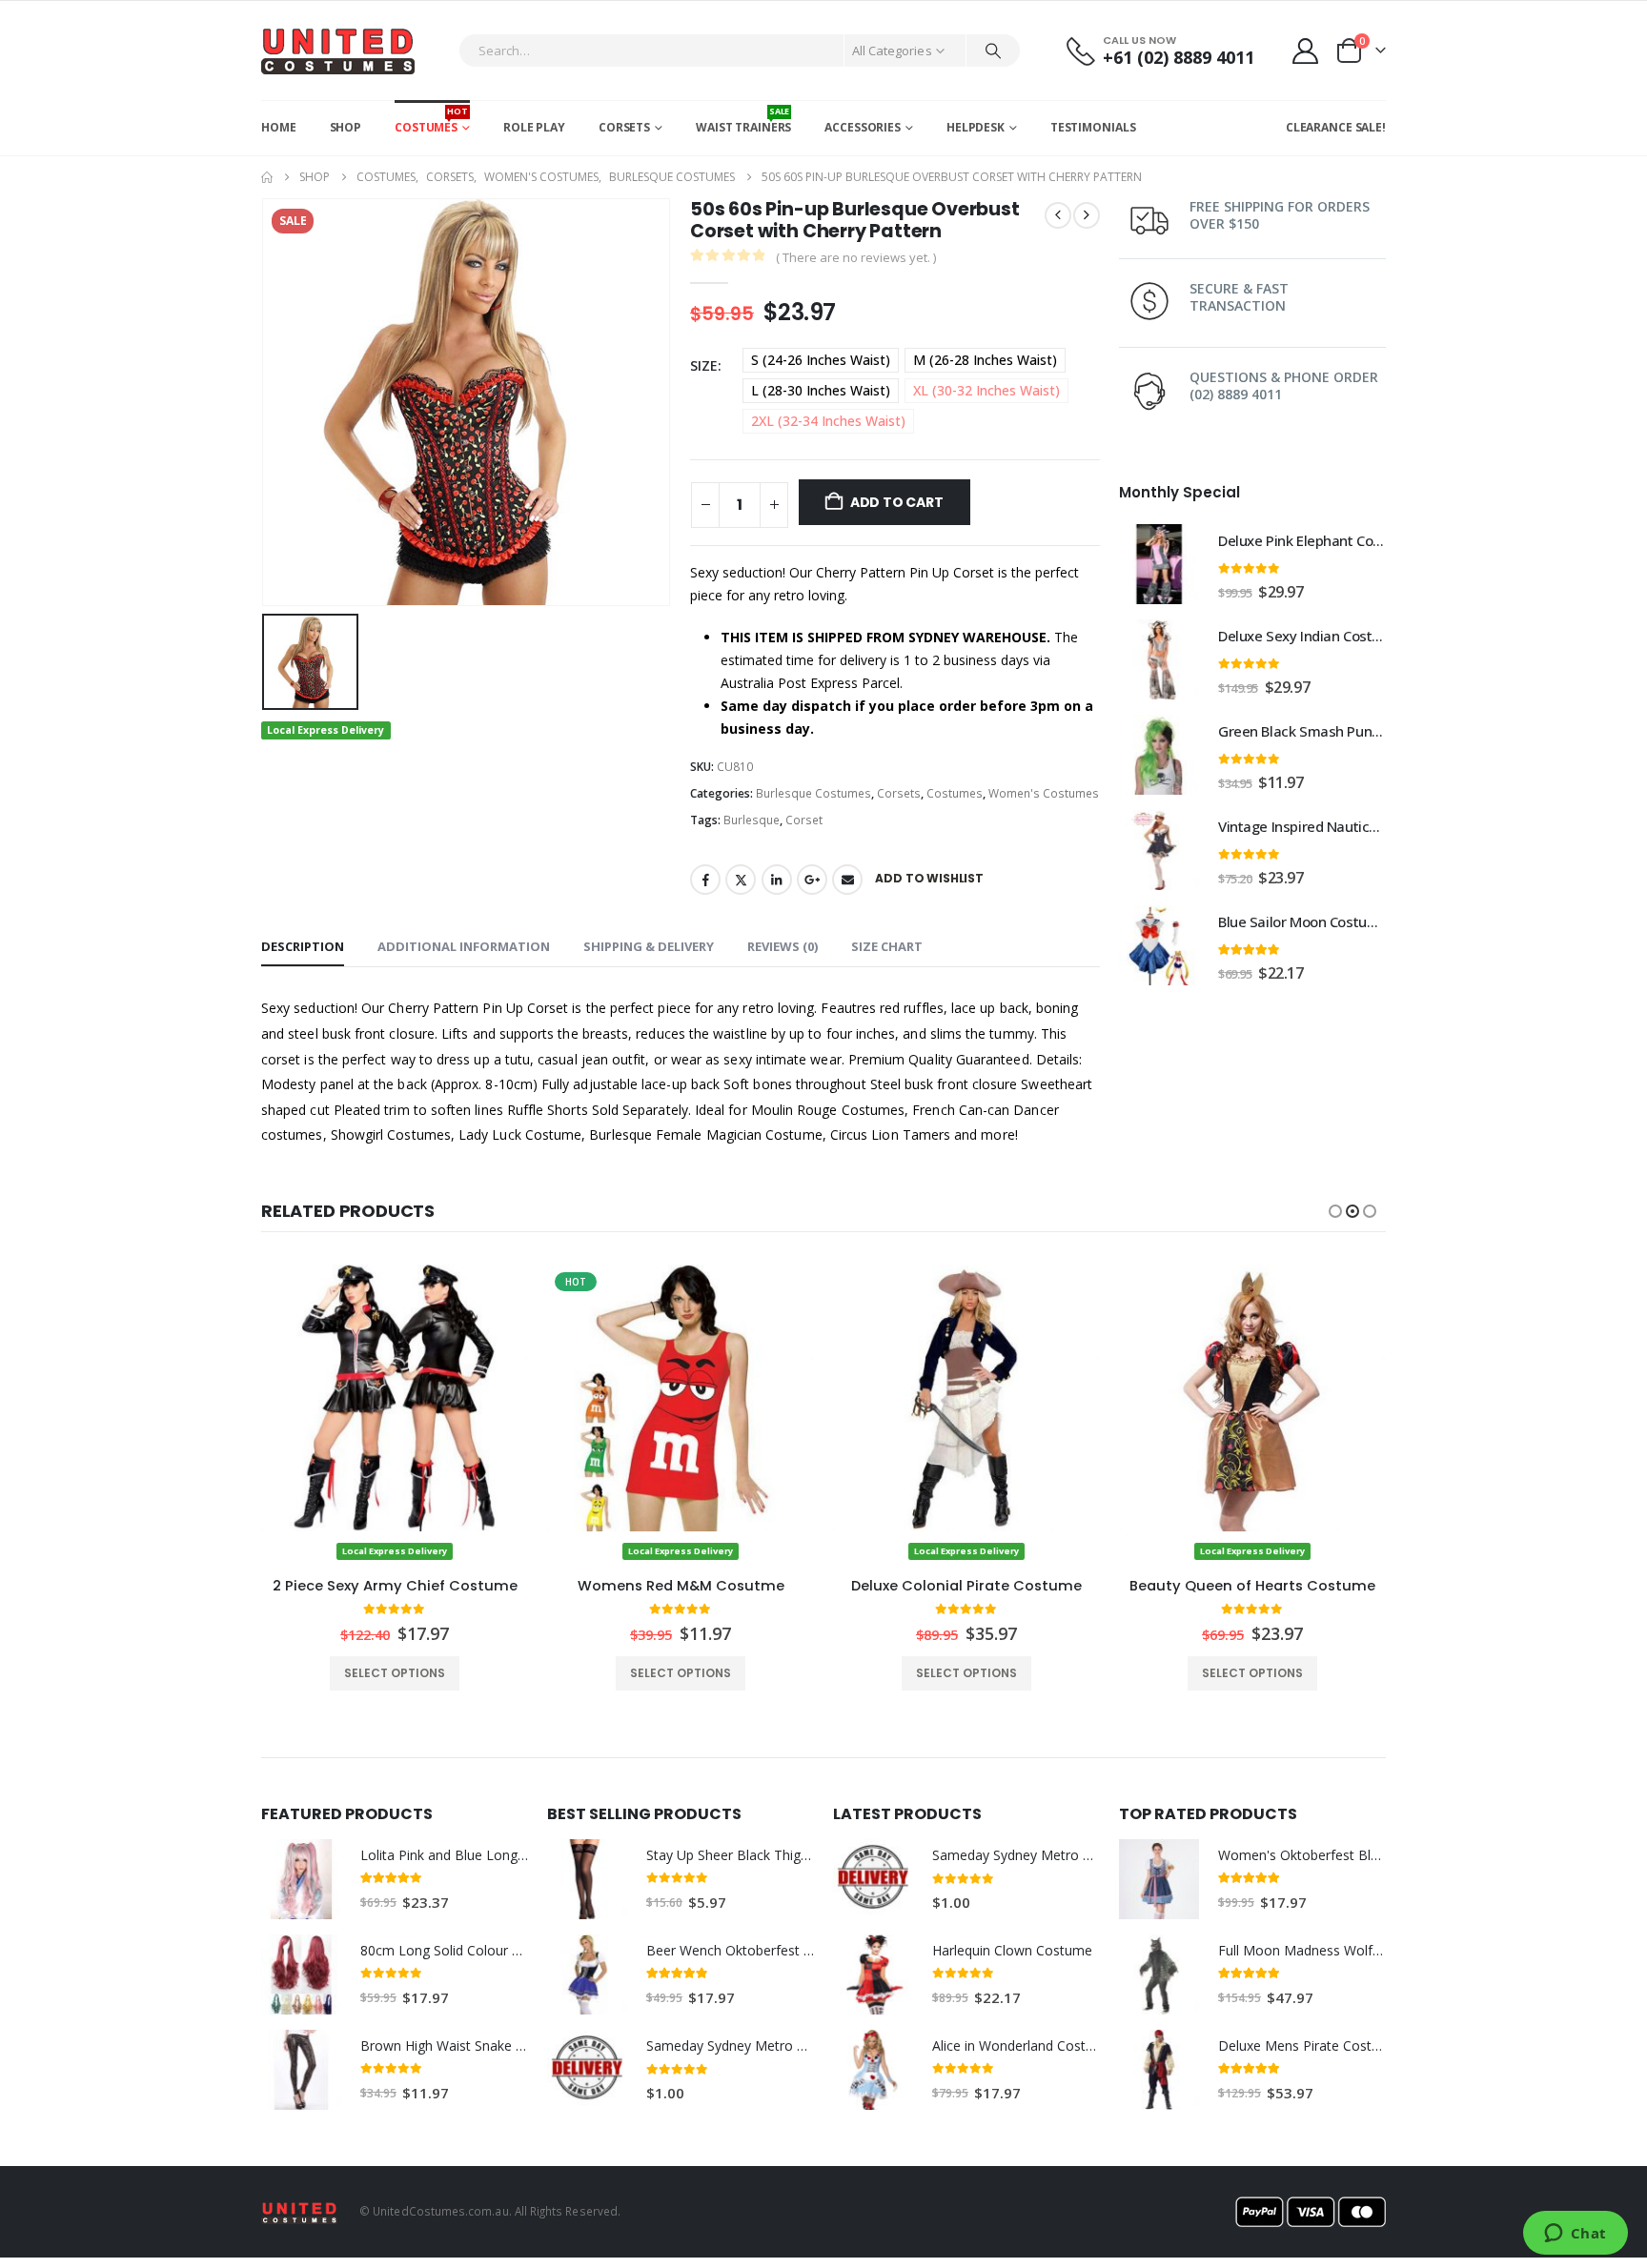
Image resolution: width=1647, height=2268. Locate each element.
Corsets (624, 127)
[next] (1087, 215)
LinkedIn (777, 880)
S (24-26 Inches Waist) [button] (821, 360)
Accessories (863, 127)
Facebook (705, 880)
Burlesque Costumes (813, 793)
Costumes (431, 120)
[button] (1335, 1211)
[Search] (993, 51)
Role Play (534, 127)
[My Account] (1306, 51)
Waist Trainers (743, 120)
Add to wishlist (929, 878)
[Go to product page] (1159, 564)
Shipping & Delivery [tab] (649, 946)
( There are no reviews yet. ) (856, 257)
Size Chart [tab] (887, 946)
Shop (346, 127)
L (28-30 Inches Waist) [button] (821, 390)
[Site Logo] (338, 51)
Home (279, 127)
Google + (812, 880)
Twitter (741, 880)
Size (704, 365)
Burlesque (752, 820)
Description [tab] (303, 946)
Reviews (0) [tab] (783, 946)
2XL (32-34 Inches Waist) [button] (828, 421)
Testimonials (1093, 127)
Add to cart (897, 502)
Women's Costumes (1044, 793)
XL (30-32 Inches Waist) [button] (986, 390)
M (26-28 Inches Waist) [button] (985, 360)
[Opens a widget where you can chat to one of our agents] (1575, 2235)
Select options (395, 1673)
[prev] (1058, 215)
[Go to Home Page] (267, 177)
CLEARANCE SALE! (1336, 127)
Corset (804, 820)
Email (847, 880)
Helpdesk (976, 127)
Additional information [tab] (464, 946)
